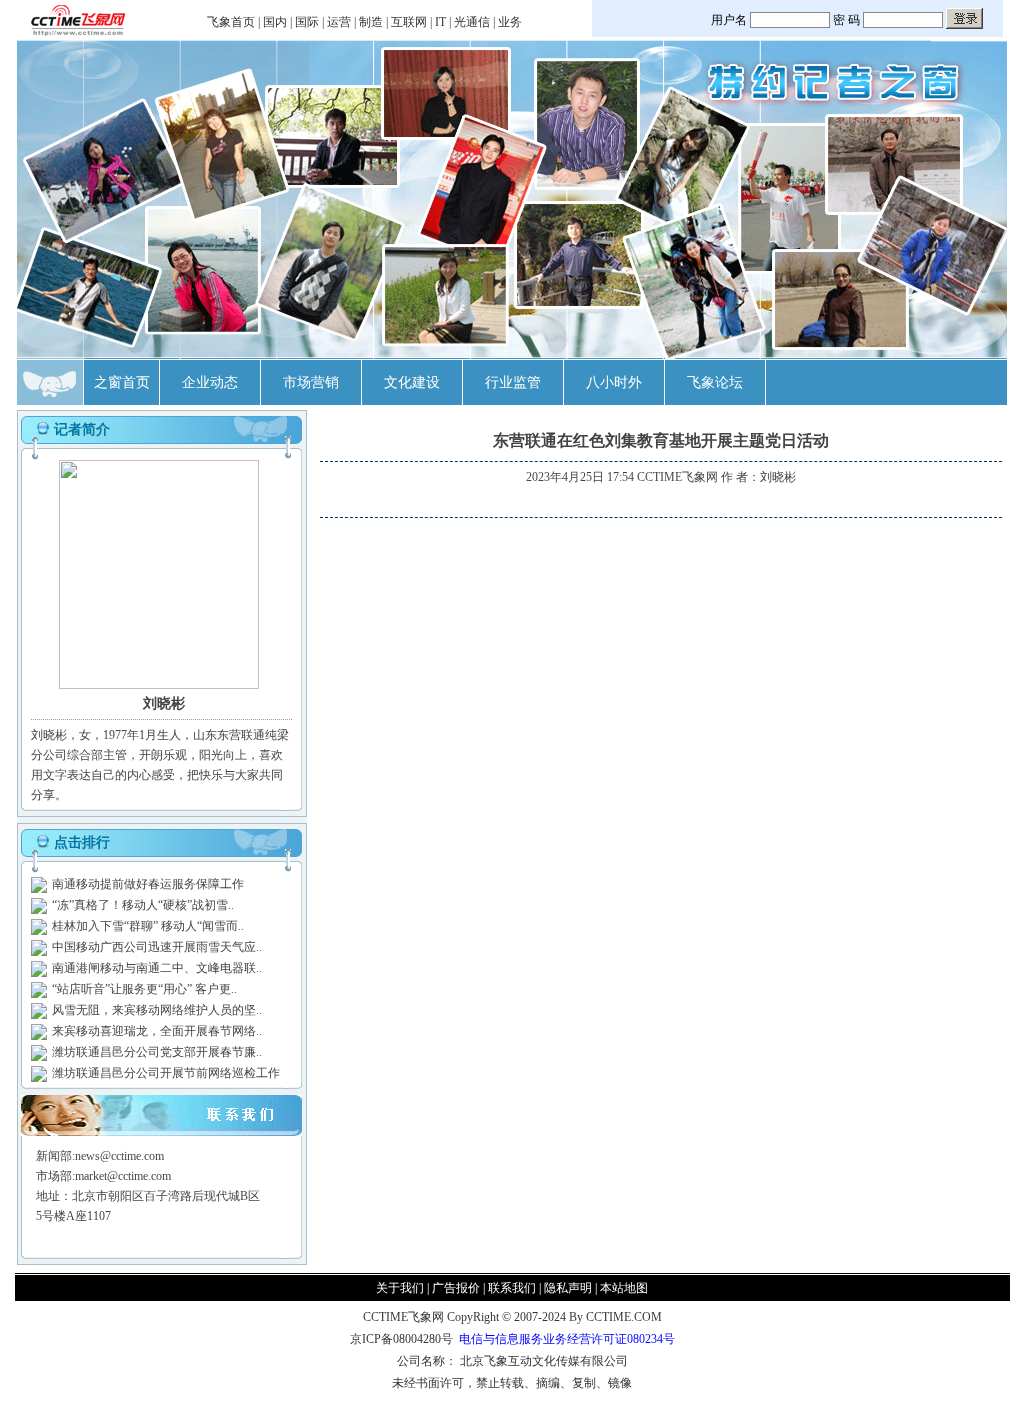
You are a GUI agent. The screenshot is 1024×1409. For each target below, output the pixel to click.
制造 (371, 22)
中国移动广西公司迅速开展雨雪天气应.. (157, 947)
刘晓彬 (778, 477)
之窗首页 (122, 382)
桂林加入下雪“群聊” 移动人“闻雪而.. (148, 926)
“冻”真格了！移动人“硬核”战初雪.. (143, 905)
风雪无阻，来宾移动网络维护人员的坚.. (157, 1010)
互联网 (409, 22)
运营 (339, 22)
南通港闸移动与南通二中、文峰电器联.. (157, 968)
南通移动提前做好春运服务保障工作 (148, 884)
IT (440, 22)
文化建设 (412, 382)
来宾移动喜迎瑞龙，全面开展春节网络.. (157, 1031)
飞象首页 (231, 22)
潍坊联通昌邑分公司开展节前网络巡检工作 (166, 1073)
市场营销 (311, 382)
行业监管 (513, 382)
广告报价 (456, 1288)
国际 (307, 22)
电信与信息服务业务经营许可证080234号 (567, 1339)
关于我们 (400, 1288)
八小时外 (614, 382)
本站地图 (624, 1288)
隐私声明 (568, 1288)
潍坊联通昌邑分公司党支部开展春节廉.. (157, 1052)
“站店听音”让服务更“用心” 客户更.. (144, 989)
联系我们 (512, 1288)
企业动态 (210, 382)
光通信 (472, 22)
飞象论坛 (715, 382)
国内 (275, 22)
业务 (510, 22)
